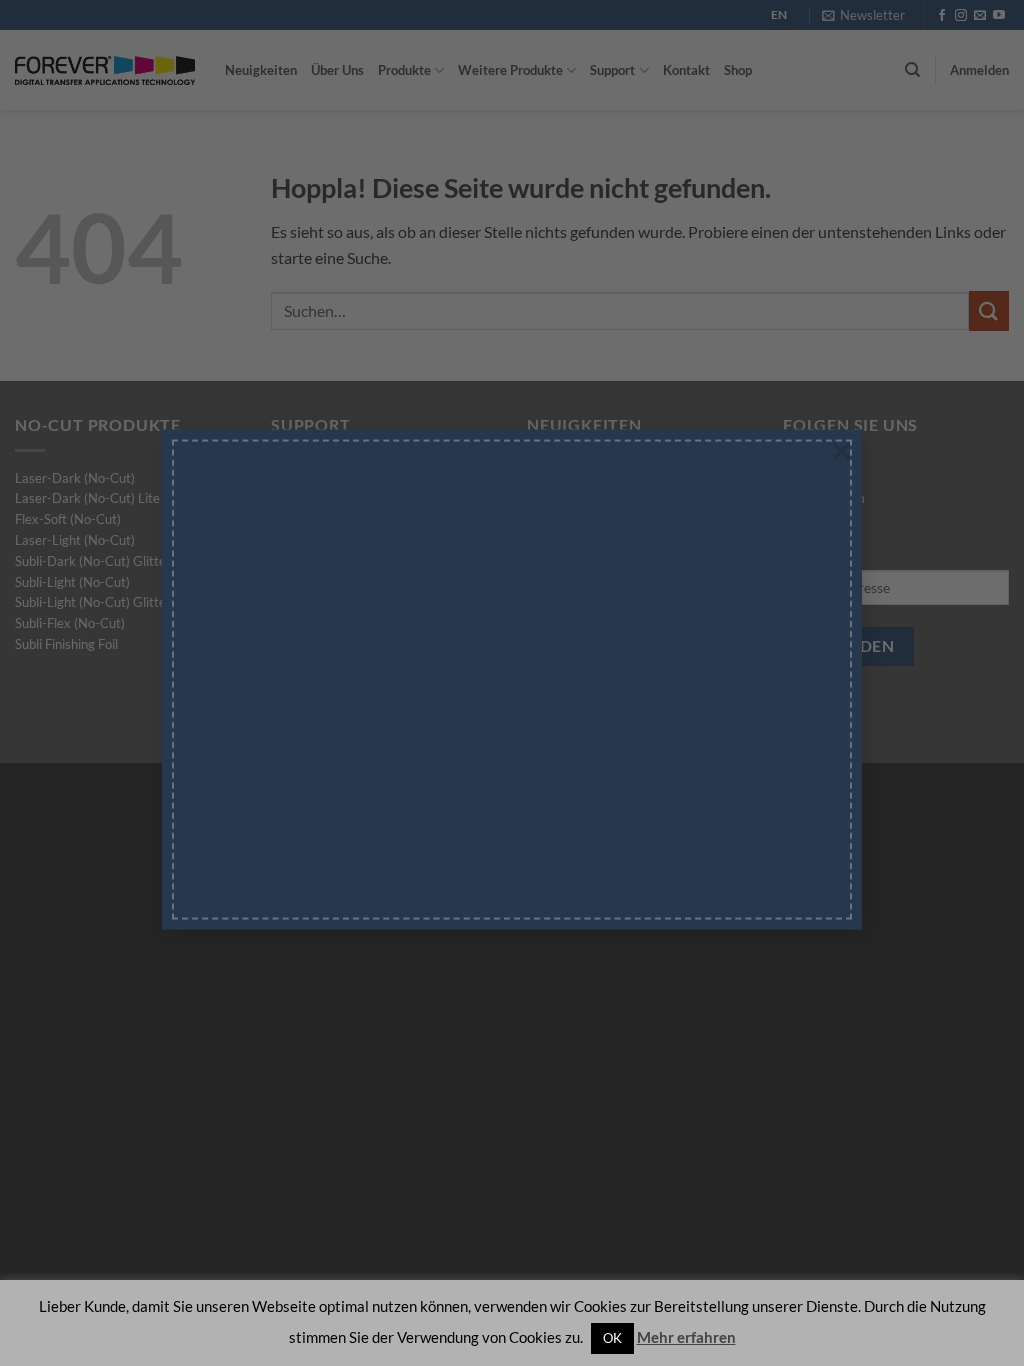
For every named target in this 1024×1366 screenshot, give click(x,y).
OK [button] (612, 1338)
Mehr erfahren (686, 1337)
